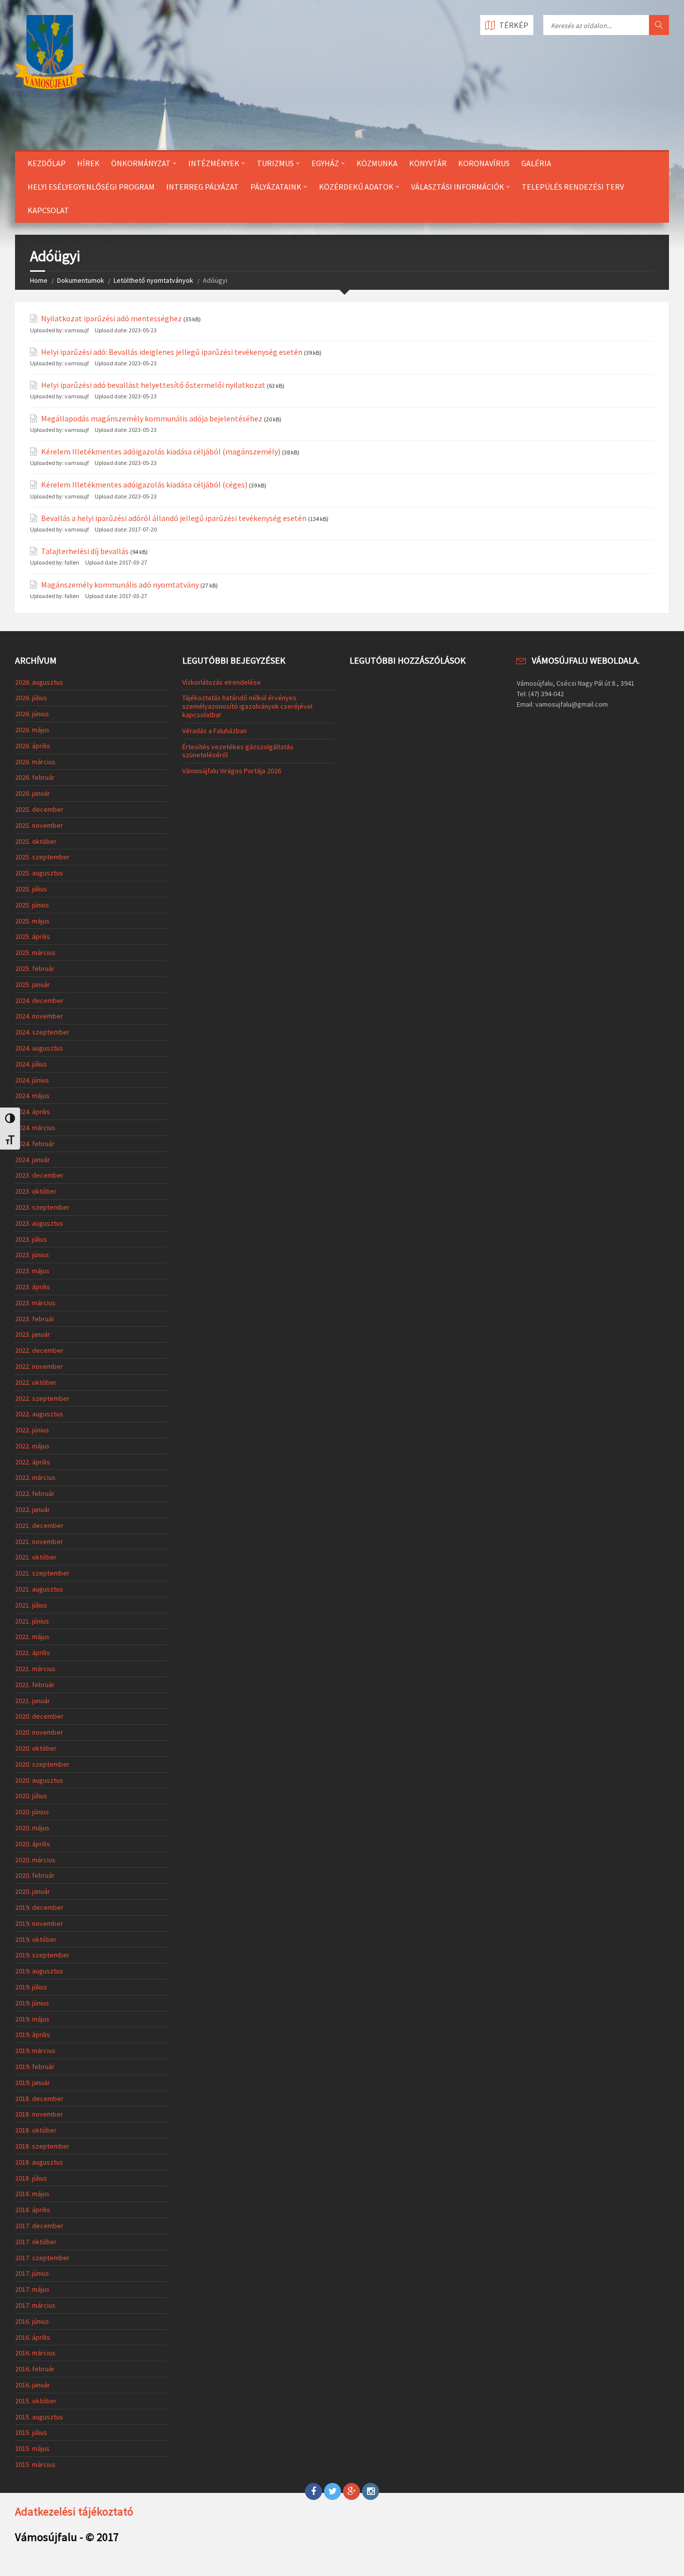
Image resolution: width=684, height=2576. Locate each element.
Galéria (536, 163)
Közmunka (377, 163)
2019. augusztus (39, 1971)
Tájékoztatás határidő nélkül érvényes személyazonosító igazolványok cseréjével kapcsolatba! (247, 706)
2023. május (32, 1271)
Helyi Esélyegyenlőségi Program (91, 187)
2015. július (31, 2432)
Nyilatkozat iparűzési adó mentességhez (111, 319)
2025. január (33, 984)
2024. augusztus (39, 1048)
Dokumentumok (81, 280)
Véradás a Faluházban (215, 731)
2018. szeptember (42, 2146)
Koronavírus (484, 163)
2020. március (35, 1860)
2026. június (32, 714)
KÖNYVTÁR (428, 163)
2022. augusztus (39, 1414)
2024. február (35, 1144)
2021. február (35, 1685)
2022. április (33, 1462)
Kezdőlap (47, 163)
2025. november (39, 825)
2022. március (35, 1477)
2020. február (35, 1875)
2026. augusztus (39, 682)
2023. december (39, 1175)
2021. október (36, 1557)
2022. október (36, 1382)
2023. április (33, 1287)
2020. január (33, 1891)
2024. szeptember (42, 1032)
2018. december (39, 2099)
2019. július (31, 1987)
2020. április (33, 1844)
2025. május (32, 921)
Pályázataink (276, 187)
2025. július (31, 889)
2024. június (32, 1080)
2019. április (33, 2034)
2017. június (32, 2273)
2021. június (32, 1621)
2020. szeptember (42, 1764)
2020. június (32, 1812)
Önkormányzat (141, 163)
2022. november (39, 1366)
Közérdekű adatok (356, 187)
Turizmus (275, 163)
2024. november (39, 1016)
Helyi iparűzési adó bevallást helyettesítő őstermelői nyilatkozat (153, 385)
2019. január (33, 2083)
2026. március (35, 762)
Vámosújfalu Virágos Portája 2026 (232, 771)
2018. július (31, 2178)
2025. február (35, 968)
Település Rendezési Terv (573, 187)
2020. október (36, 1748)
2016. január (33, 2385)
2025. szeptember (42, 857)
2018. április (33, 2210)
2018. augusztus (39, 2162)
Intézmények (214, 163)
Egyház (325, 163)
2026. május (32, 730)
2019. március (35, 2050)
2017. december (39, 2226)
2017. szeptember (42, 2258)
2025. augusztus (39, 873)
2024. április (33, 1112)
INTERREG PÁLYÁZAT (203, 187)
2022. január (33, 1509)
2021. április (33, 1653)
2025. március (35, 952)
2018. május (32, 2194)
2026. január (33, 793)
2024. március (35, 1128)
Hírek (88, 163)
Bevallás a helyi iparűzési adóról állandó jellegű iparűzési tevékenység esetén (174, 518)
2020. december (39, 1716)
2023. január (33, 1334)
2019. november (39, 1923)
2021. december (39, 1525)
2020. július (31, 1796)
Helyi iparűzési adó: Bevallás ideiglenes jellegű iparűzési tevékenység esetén (172, 352)
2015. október (36, 2401)
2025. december (39, 809)
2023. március (35, 1303)
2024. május (32, 1096)
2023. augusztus (39, 1223)
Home (39, 280)
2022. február (35, 1493)
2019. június (32, 2003)
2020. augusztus (39, 1780)
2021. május (32, 1637)
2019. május (32, 2019)
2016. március (35, 2353)
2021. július (31, 1605)
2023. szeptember (42, 1207)
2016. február (35, 2369)
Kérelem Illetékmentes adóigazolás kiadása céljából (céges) (144, 485)
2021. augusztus (39, 1589)
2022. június (32, 1430)
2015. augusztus (39, 2417)
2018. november (39, 2114)
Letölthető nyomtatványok (153, 280)
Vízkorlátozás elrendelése (222, 682)
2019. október (36, 1939)
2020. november (39, 1732)
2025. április (33, 936)
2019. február (35, 2067)
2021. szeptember (42, 1573)
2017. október (36, 2242)
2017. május (32, 2289)
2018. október (36, 2130)
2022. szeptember (42, 1398)
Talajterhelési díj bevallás (85, 551)
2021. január (33, 1701)
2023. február (35, 1319)
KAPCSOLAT (48, 210)
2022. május (32, 1446)
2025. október (36, 841)
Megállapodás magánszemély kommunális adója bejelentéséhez (152, 419)
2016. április (33, 2337)
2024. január (33, 1160)
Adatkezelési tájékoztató (74, 2511)
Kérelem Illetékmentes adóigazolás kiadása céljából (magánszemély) (161, 452)
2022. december (39, 1350)
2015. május (32, 2448)
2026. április (33, 746)
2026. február (35, 777)
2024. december (39, 1000)
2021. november (39, 1541)
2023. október (36, 1191)
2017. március (35, 2305)
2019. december (39, 1907)
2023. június (32, 1255)
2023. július (31, 1239)
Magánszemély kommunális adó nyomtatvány (120, 585)
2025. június (32, 905)
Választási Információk (458, 187)
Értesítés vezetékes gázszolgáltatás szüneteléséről (238, 751)
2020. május (32, 1828)
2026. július (31, 698)
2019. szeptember (42, 1955)
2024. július (31, 1064)
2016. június (32, 2321)
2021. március (35, 1669)
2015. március (35, 2464)
